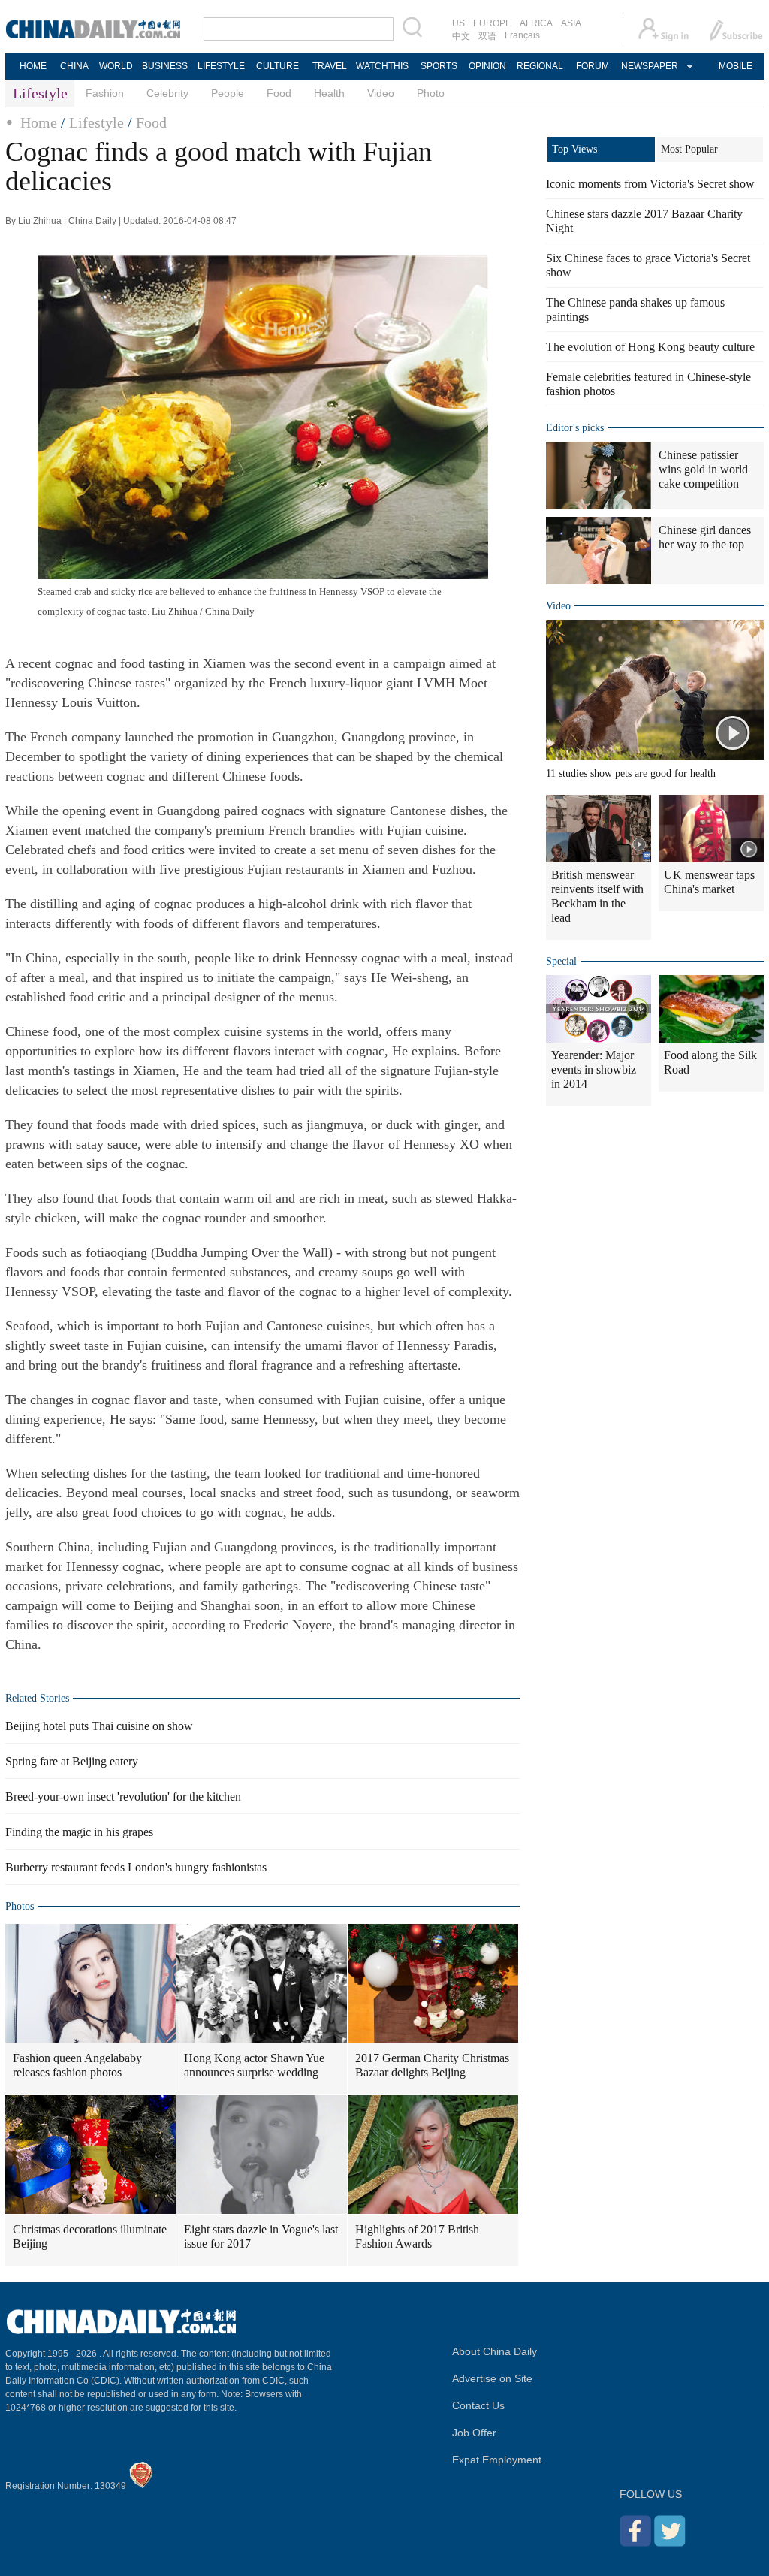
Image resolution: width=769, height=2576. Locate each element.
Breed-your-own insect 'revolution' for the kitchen (123, 1797)
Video (381, 93)
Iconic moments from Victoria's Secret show (650, 184)
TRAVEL (330, 66)
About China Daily (495, 2351)
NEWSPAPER (649, 66)
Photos (20, 1906)
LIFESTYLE (221, 66)
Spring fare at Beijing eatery (72, 1761)
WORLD (116, 66)
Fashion (105, 93)
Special (561, 961)
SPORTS (439, 66)
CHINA (74, 66)
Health (329, 93)
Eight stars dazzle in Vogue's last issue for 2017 (261, 2236)
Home (39, 122)
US (458, 23)
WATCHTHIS (382, 66)
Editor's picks (575, 428)
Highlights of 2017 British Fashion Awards (417, 2236)
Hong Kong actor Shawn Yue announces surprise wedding (254, 2065)
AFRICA (536, 23)
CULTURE (277, 66)
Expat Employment (497, 2460)
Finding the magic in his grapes (79, 1832)
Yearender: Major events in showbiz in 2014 (594, 1069)
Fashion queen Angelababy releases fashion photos (77, 2065)
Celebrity (167, 93)
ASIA (571, 23)
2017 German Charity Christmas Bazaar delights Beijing (432, 2065)
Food (279, 93)
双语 (487, 36)
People (228, 93)
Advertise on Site (492, 2378)
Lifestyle (97, 122)
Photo (431, 93)
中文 (461, 36)
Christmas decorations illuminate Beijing (90, 2236)
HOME (33, 66)
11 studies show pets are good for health (631, 773)
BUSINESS (165, 66)
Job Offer (474, 2433)
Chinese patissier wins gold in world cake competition (703, 469)
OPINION (487, 66)
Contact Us (478, 2405)
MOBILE (736, 66)
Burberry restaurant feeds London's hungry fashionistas (136, 1867)
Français (522, 35)
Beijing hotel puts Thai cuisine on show (99, 1726)
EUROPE (492, 23)
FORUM (593, 66)
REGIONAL (540, 66)
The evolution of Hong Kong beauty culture (650, 347)
